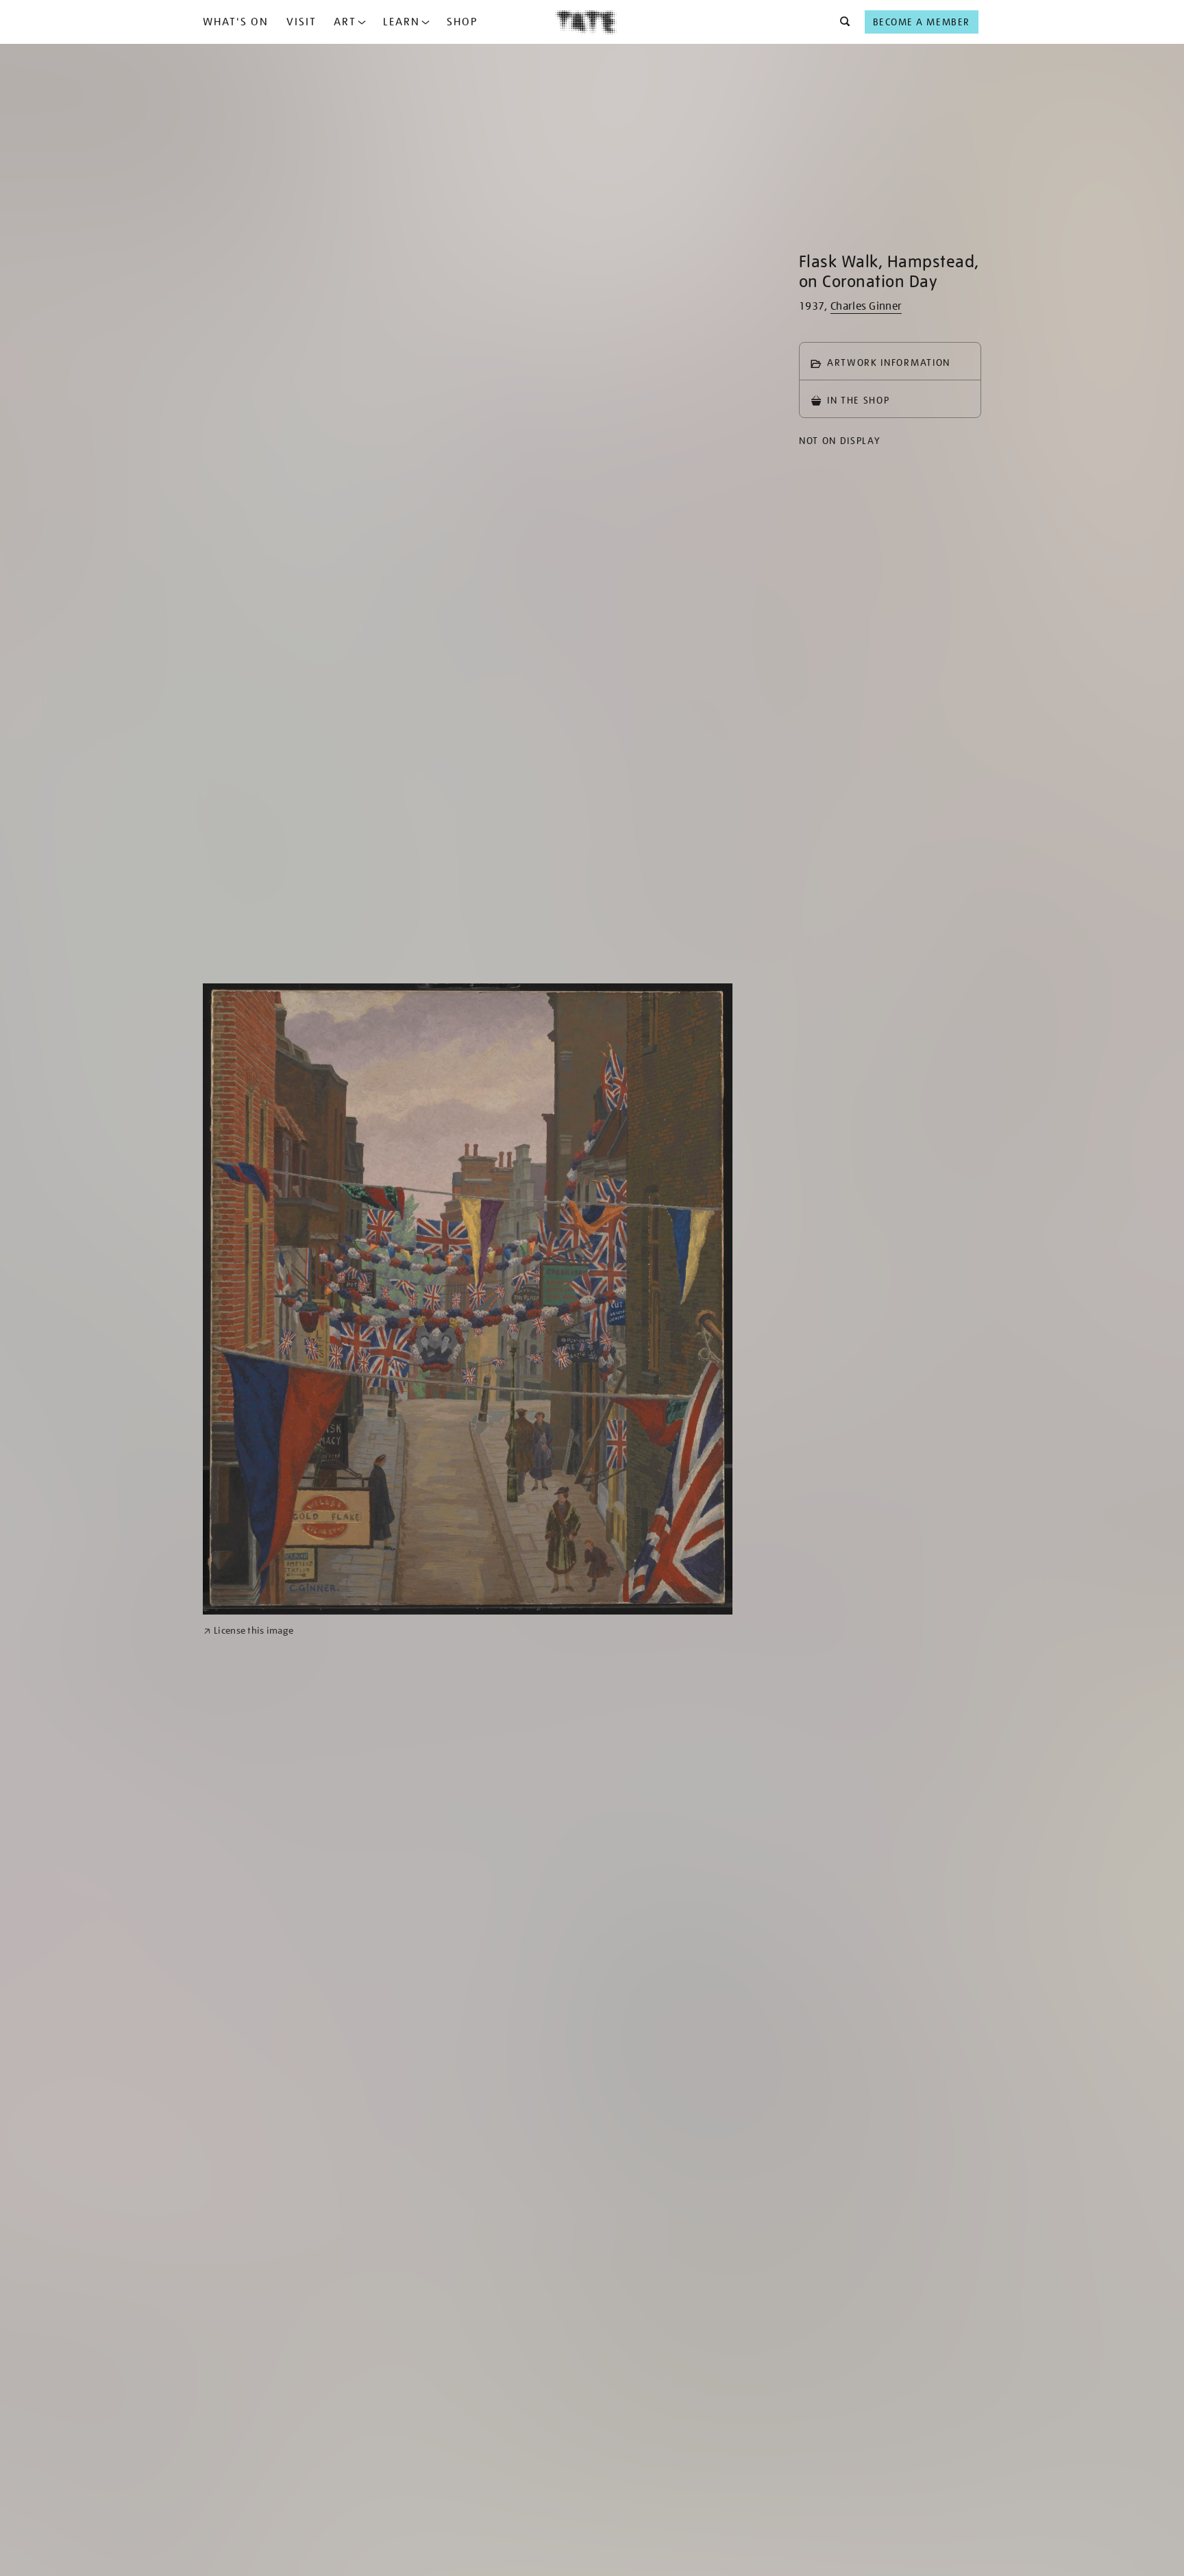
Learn (402, 22)
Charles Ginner (866, 306)
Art (345, 22)
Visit (301, 22)
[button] (841, 22)
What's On (236, 22)
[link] (248, 1631)
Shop (462, 22)
